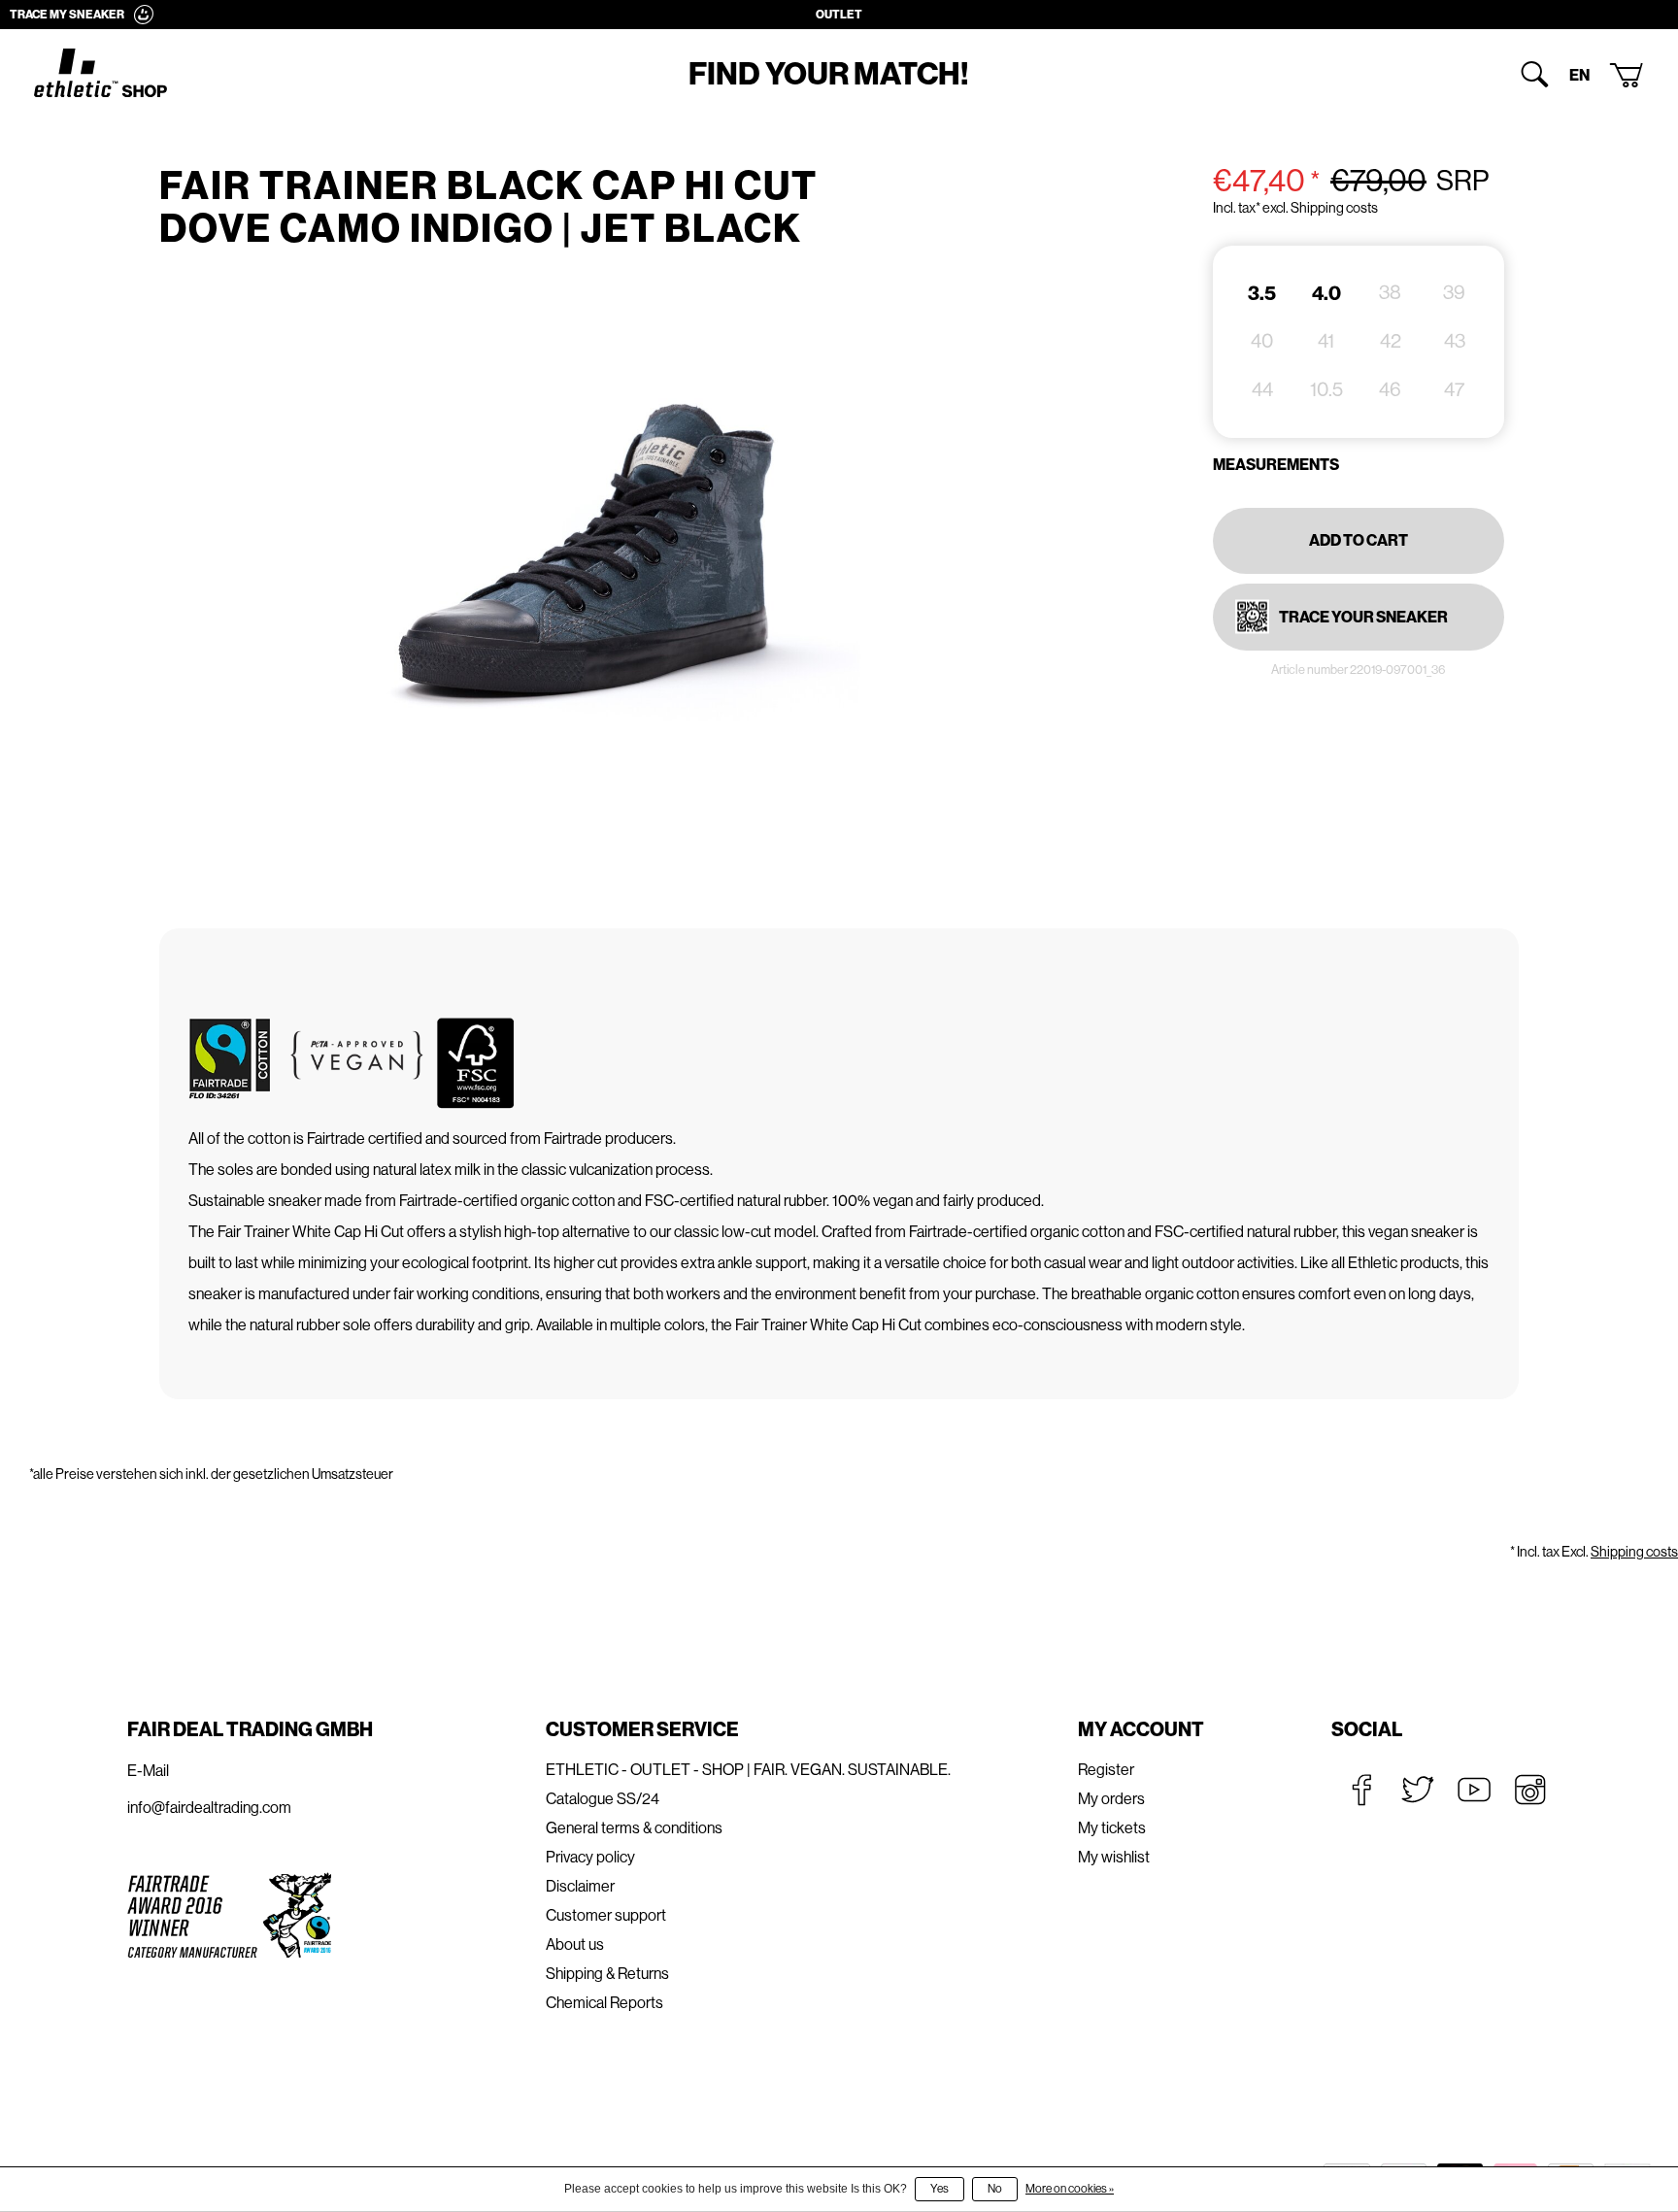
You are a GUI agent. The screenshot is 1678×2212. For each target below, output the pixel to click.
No (995, 2189)
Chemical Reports (604, 2003)
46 (1390, 390)
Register (1106, 1770)
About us (575, 1944)
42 (1391, 341)
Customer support (606, 1915)
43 (1455, 341)
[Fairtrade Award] (229, 1914)
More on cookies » (1070, 2189)
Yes (940, 2189)
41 (1326, 341)
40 (1262, 341)
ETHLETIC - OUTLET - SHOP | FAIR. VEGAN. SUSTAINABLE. (748, 1770)
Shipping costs (1634, 1552)
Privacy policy (590, 1857)
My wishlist (1114, 1857)
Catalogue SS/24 (603, 1799)
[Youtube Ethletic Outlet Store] (1474, 1790)
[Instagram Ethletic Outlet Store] (1530, 1790)
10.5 (1326, 390)
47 (1454, 390)
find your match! (828, 74)
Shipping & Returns (607, 1974)
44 (1262, 390)
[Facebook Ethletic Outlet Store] (1361, 1790)
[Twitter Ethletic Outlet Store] (1418, 1790)
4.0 (1326, 293)
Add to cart (1359, 540)
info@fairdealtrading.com (209, 1808)
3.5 (1262, 293)
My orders (1111, 1799)
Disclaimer (580, 1886)
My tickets (1112, 1828)
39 (1454, 293)
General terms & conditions (634, 1828)
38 (1390, 293)
